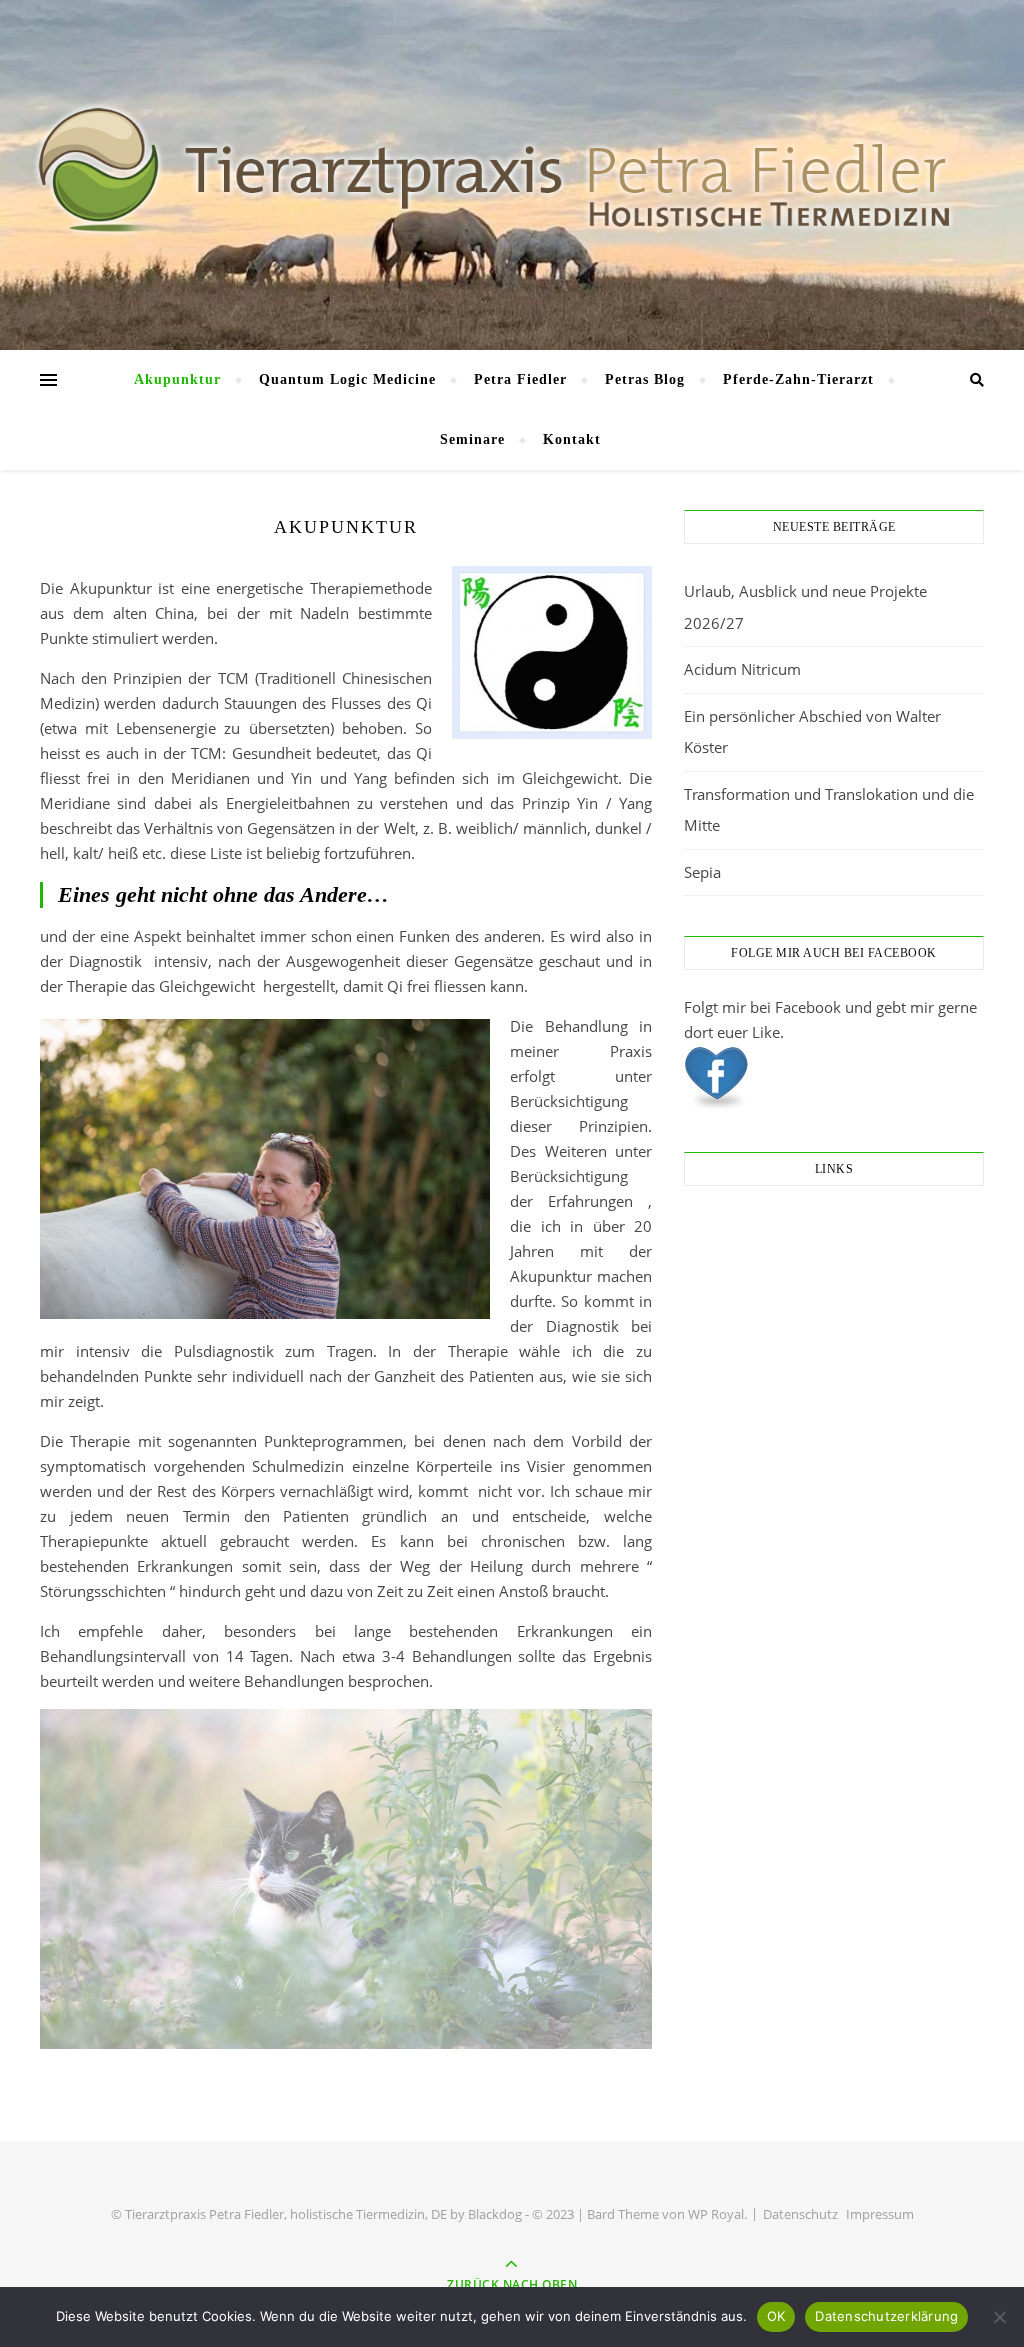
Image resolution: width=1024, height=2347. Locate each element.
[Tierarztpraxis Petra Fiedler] (512, 170)
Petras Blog (645, 379)
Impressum (880, 2214)
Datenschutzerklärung (886, 2316)
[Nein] (999, 2317)
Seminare (472, 439)
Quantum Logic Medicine (347, 379)
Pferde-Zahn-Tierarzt (798, 379)
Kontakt (572, 439)
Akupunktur (177, 379)
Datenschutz (800, 2214)
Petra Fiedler (520, 379)
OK (776, 2316)
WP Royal (716, 2214)
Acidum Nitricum (742, 669)
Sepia (702, 872)
